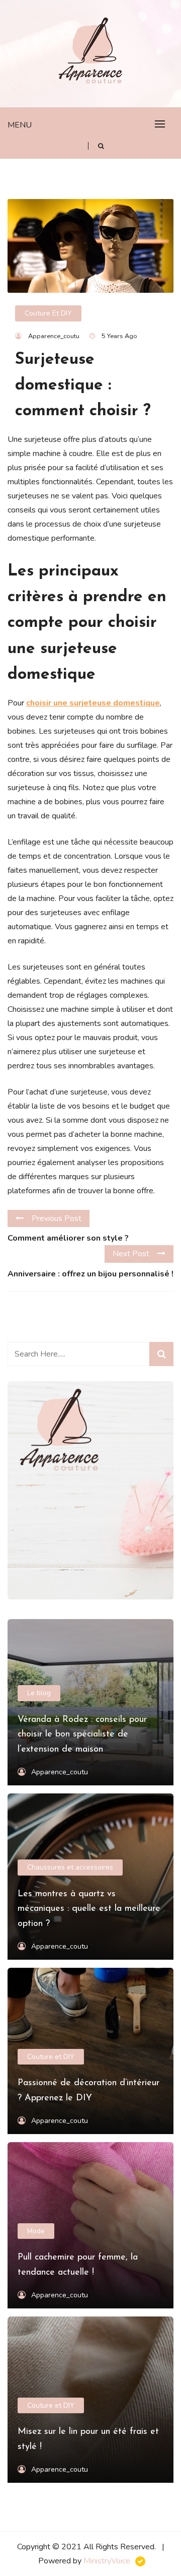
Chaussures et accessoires (70, 1867)
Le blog (39, 1693)
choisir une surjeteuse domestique (93, 703)
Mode (36, 2231)
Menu (20, 125)
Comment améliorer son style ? (68, 1238)
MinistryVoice (107, 2561)
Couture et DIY (48, 313)
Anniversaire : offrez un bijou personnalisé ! (90, 1274)
